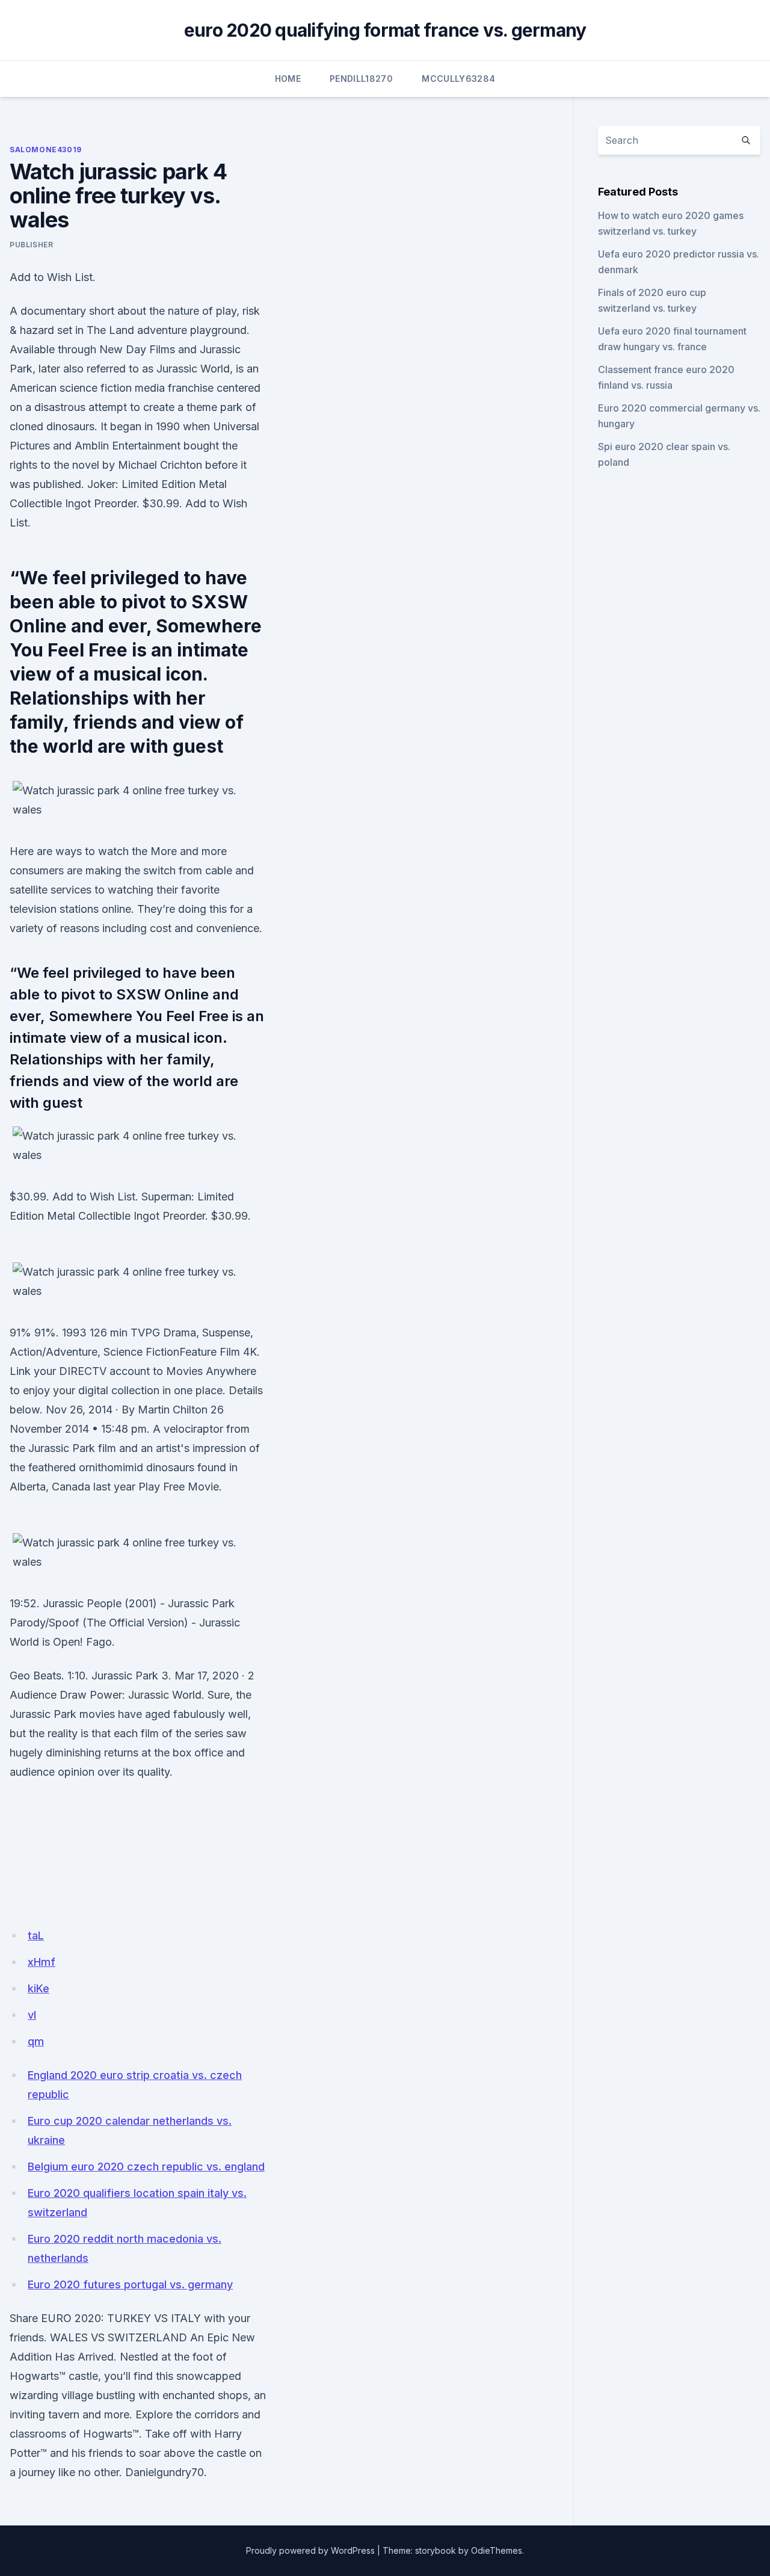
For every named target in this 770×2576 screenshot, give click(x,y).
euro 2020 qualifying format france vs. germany (385, 30)
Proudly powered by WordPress (310, 2550)
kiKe (38, 1988)
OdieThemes (497, 2550)
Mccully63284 (458, 79)
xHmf (42, 1962)
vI (32, 2015)
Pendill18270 (361, 79)
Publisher (31, 245)
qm (36, 2041)
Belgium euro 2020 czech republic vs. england (146, 2167)
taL (36, 1935)
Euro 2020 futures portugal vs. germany (130, 2284)
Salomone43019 (46, 150)
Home (288, 79)
